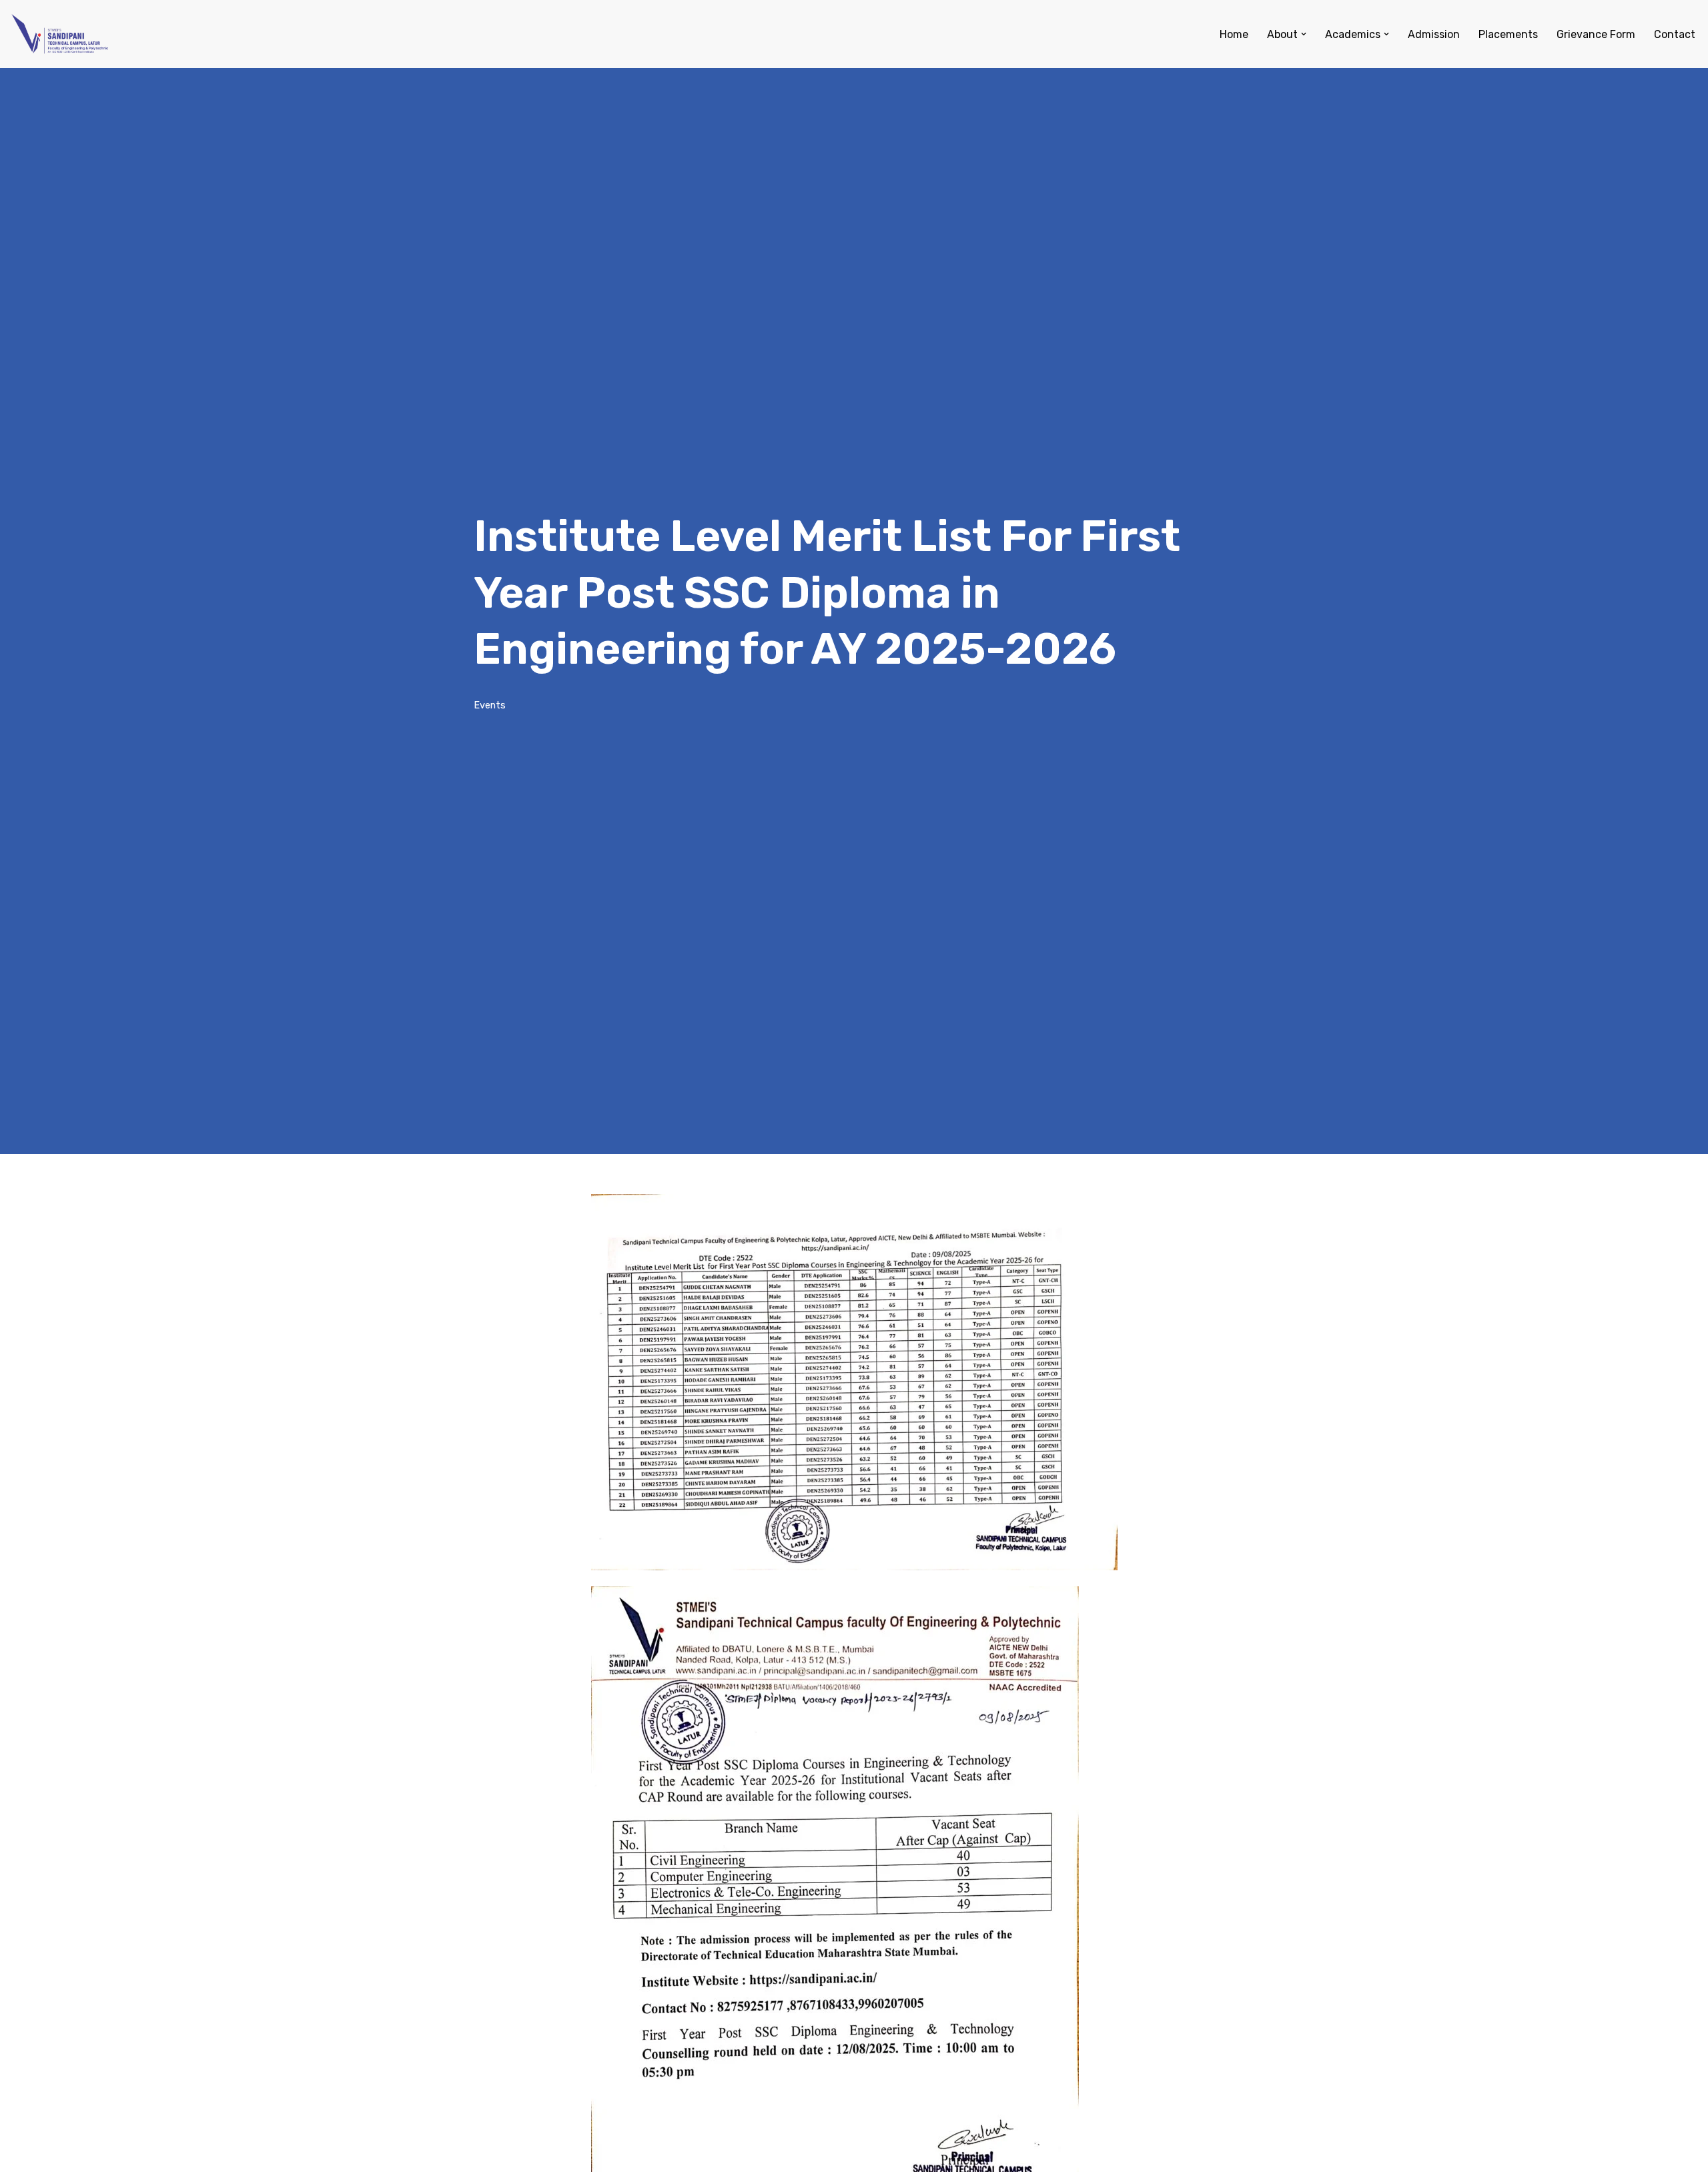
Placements (1508, 34)
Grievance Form (1596, 34)
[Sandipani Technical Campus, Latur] (60, 34)
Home (1234, 34)
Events (490, 705)
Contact (1675, 34)
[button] (1304, 34)
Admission (1434, 34)
